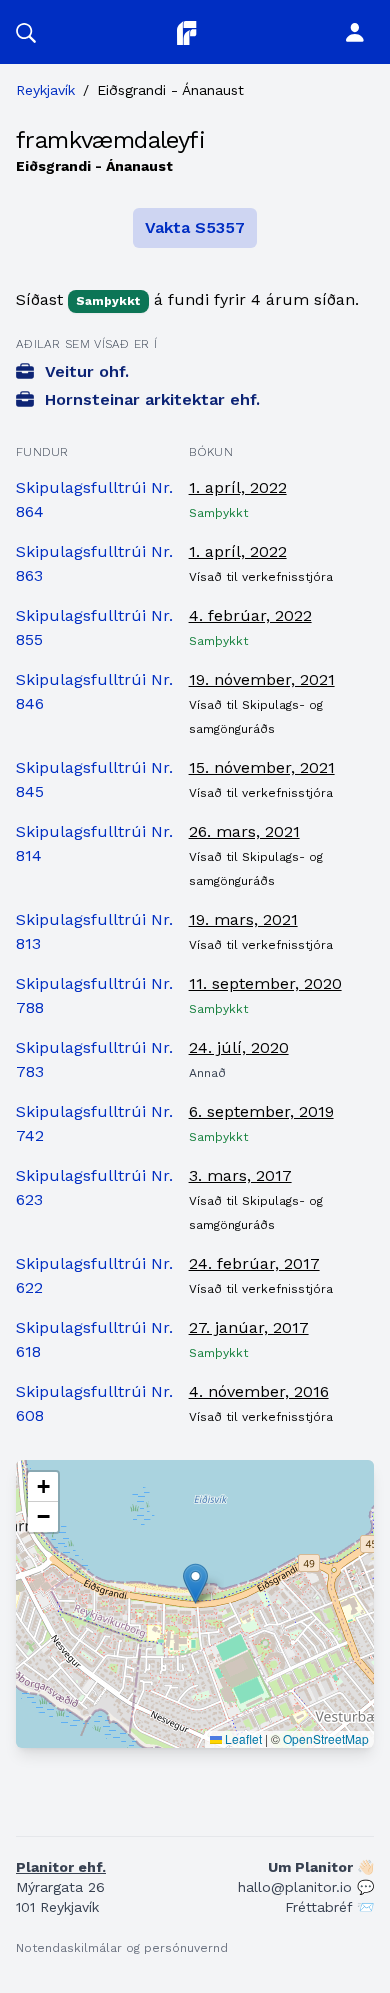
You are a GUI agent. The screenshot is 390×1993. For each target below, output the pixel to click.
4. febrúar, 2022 (250, 615)
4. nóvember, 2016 (259, 1391)
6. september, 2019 (261, 1111)
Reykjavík (45, 90)
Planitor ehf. (61, 1867)
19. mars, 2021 (243, 919)
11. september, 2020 (265, 983)
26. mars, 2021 (244, 831)
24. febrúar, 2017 (254, 1263)
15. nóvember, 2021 (262, 767)
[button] (26, 32)
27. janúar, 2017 (249, 1327)
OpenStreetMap (326, 1738)
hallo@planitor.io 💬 (306, 1887)
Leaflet (242, 1738)
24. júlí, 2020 (239, 1047)
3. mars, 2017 (240, 1175)
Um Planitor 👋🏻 (321, 1867)
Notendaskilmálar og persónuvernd (122, 1948)
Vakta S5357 (195, 227)
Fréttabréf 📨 (329, 1907)
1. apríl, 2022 (238, 487)
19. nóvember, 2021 (262, 679)
